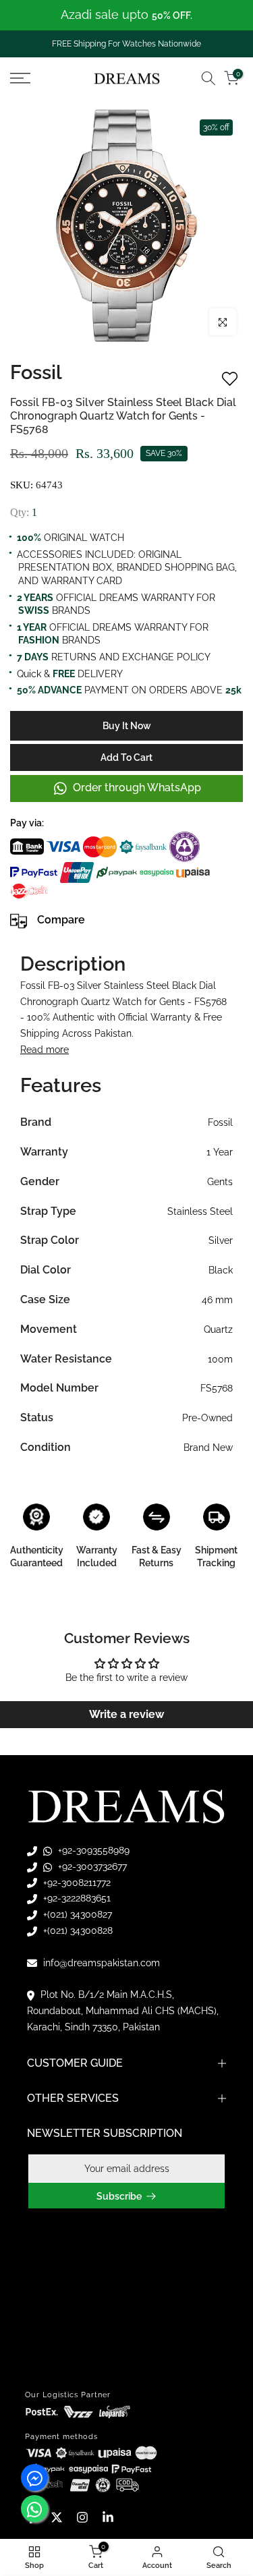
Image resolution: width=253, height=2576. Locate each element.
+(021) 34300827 (76, 1914)
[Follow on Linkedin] (108, 2517)
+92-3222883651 (76, 1898)
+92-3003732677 (91, 1866)
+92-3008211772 (76, 1883)
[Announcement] (126, 15)
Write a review (126, 1714)
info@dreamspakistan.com (100, 1963)
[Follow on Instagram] (82, 2517)
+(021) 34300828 (77, 1930)
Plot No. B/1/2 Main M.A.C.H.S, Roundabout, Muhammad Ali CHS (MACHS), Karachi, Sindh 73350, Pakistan (123, 2011)
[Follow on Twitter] (57, 2517)
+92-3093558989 (92, 1850)
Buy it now (127, 726)
